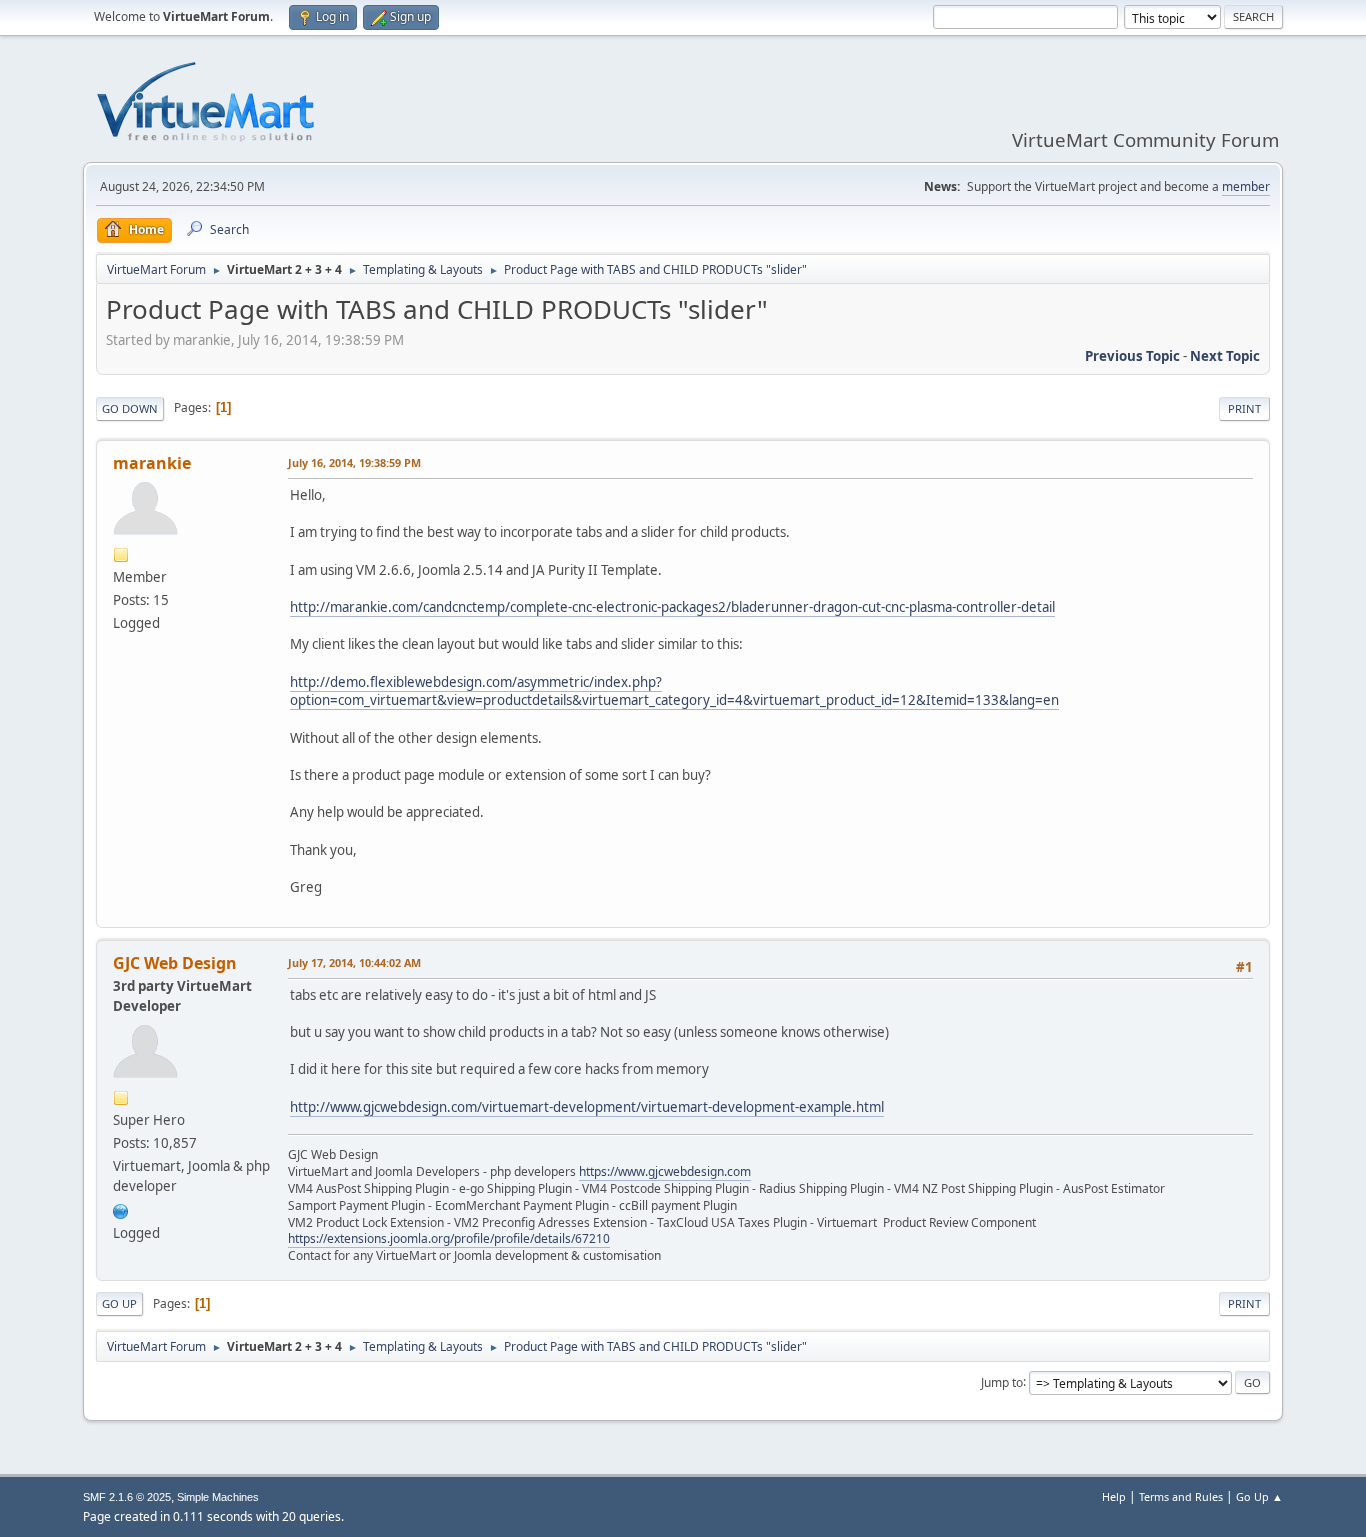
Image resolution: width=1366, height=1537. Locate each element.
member (1246, 186)
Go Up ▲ (1259, 1496)
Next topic (1225, 356)
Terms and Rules (1181, 1496)
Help (1114, 1496)
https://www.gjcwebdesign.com (665, 1171)
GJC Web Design (175, 963)
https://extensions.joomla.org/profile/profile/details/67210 (449, 1238)
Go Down (130, 408)
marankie (152, 463)
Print (1244, 408)
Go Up (119, 1303)
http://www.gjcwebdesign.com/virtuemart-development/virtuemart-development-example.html (587, 1107)
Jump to (1002, 1381)
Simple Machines (218, 1497)
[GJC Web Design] (121, 1209)
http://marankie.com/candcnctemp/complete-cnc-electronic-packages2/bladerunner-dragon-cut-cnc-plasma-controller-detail (672, 607)
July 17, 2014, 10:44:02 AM (354, 962)
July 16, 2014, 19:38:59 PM (354, 462)
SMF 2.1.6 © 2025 (127, 1497)
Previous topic (1132, 356)
